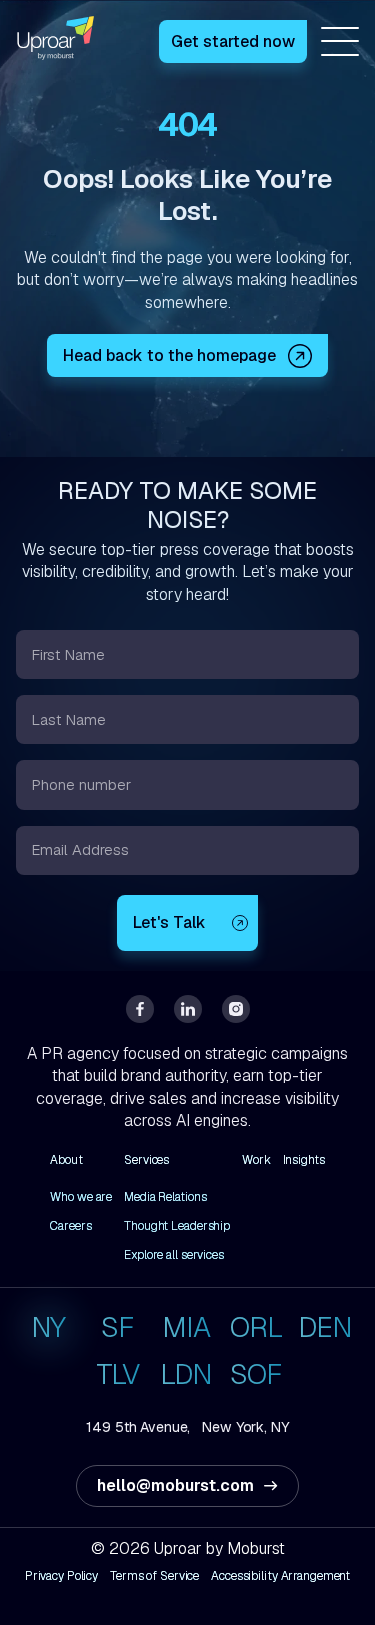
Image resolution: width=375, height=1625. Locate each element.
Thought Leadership (177, 1226)
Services (146, 1160)
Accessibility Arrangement (280, 1576)
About (66, 1160)
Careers (70, 1226)
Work (256, 1160)
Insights (304, 1160)
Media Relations (165, 1197)
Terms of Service (154, 1576)
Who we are (81, 1197)
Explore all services (174, 1255)
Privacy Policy (61, 1576)
